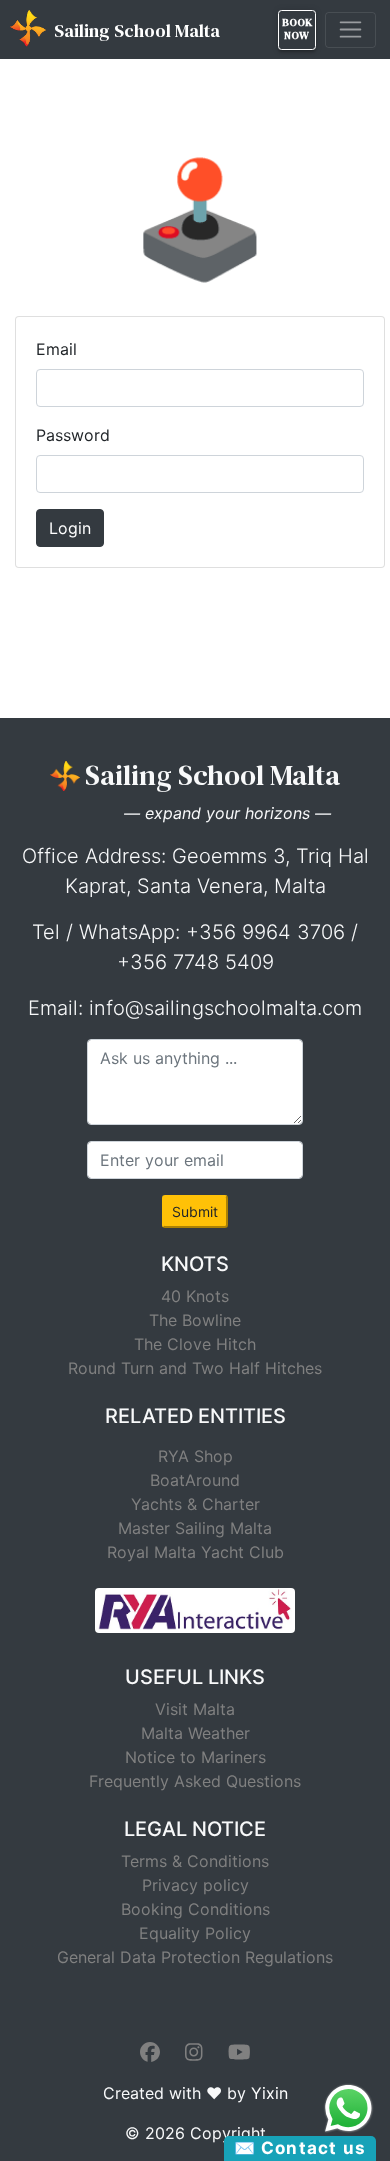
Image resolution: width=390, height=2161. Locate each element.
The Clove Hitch (195, 1344)
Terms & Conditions (195, 1861)
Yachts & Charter (195, 1504)
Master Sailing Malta (195, 1528)
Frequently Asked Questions (195, 1781)
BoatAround (195, 1480)
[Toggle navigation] (350, 30)
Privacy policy (195, 1885)
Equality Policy (195, 1933)
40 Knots (195, 1296)
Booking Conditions (195, 1909)
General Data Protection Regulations (195, 1957)
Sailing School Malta (135, 30)
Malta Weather (195, 1733)
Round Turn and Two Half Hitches (195, 1368)
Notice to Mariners (195, 1757)
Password (73, 435)
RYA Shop (195, 1456)
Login (70, 528)
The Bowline (195, 1320)
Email (56, 349)
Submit (195, 1211)
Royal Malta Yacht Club (195, 1552)
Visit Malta (195, 1709)
